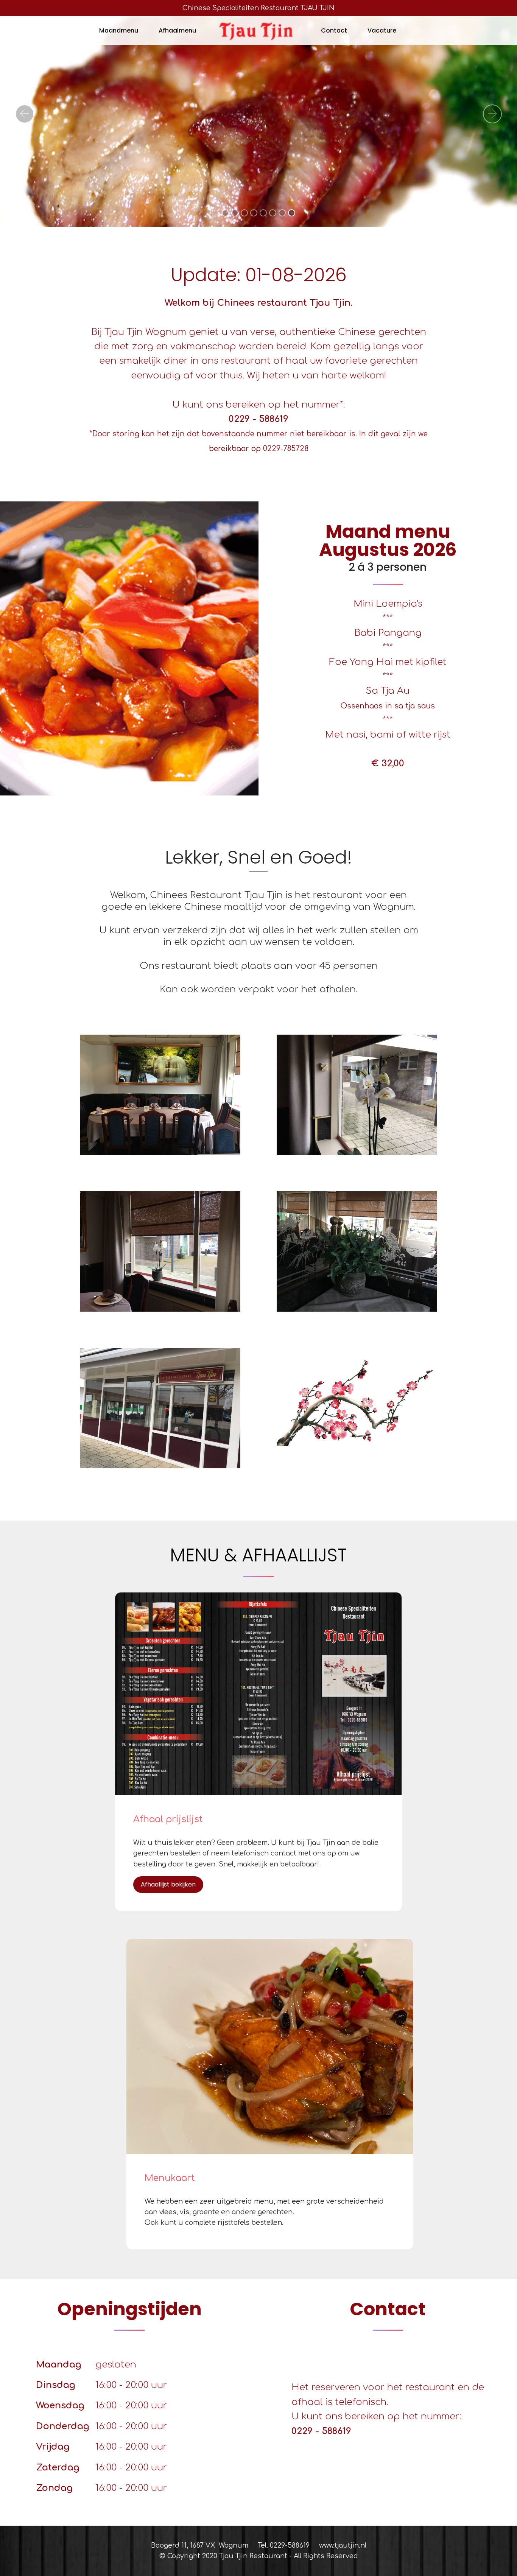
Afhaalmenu (177, 30)
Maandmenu (119, 30)
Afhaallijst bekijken (168, 1884)
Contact (334, 30)
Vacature (382, 30)
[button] (25, 114)
